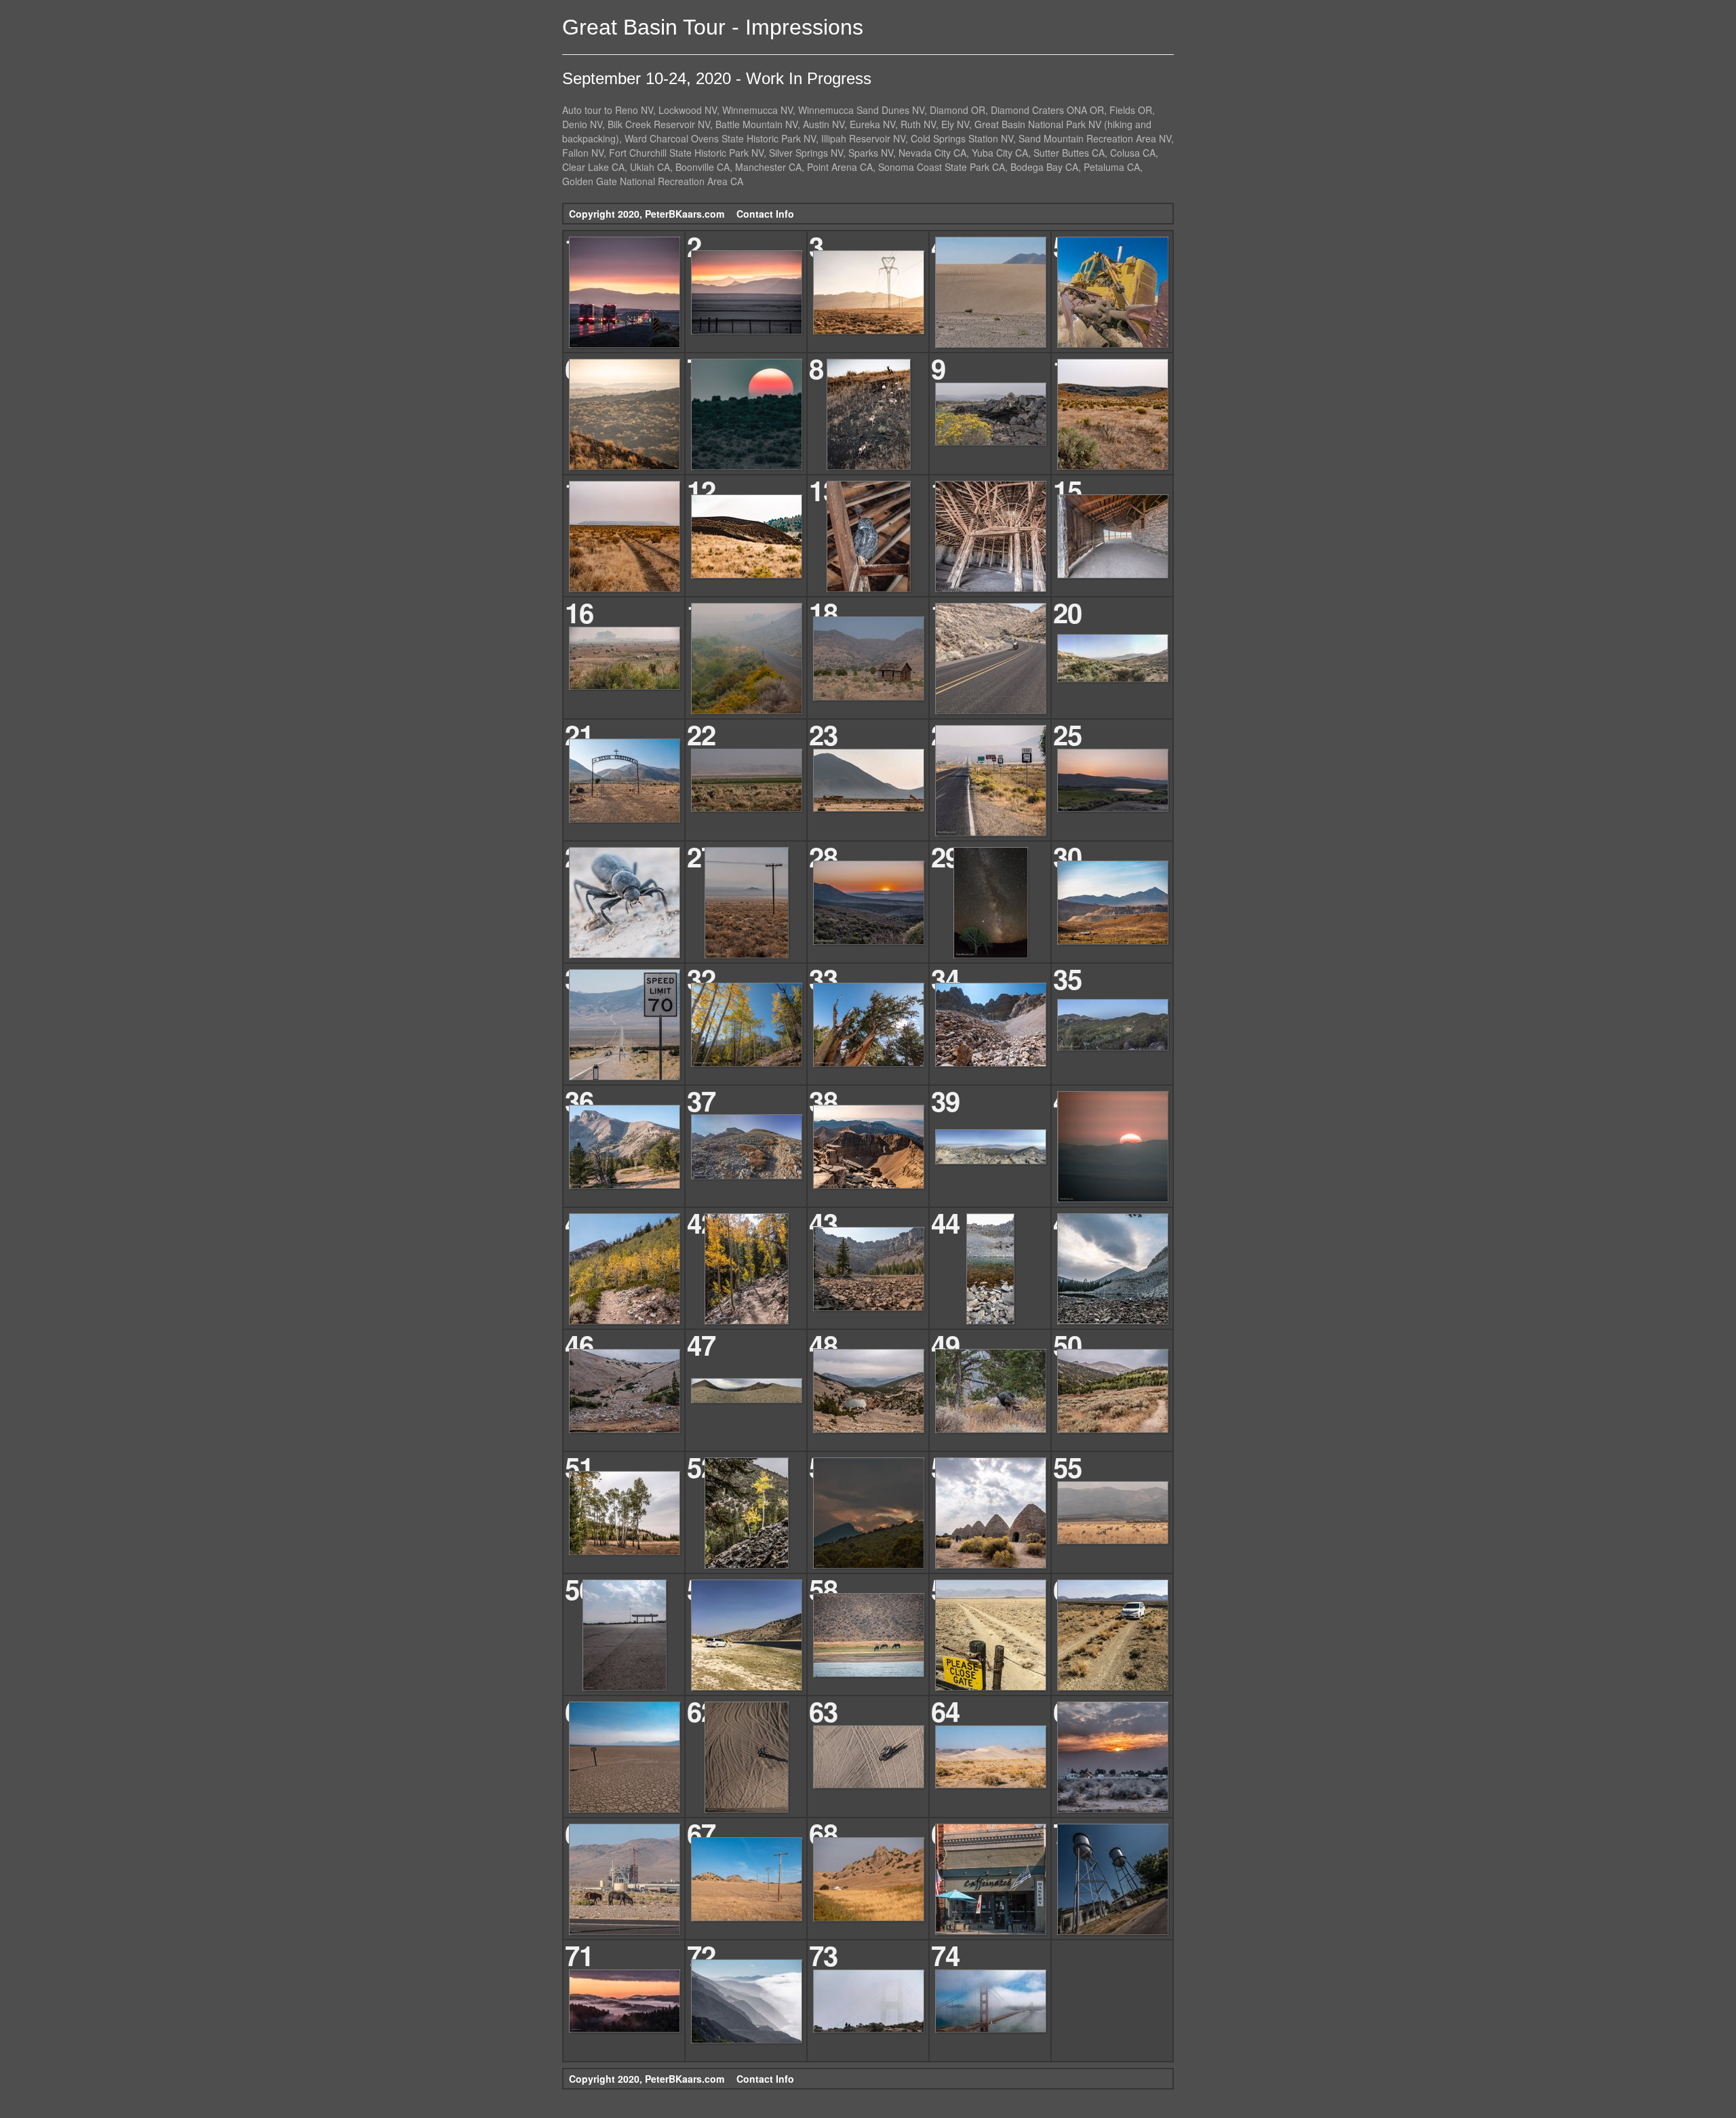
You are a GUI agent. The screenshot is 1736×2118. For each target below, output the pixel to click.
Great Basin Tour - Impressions (713, 27)
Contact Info (765, 214)
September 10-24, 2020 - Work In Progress (717, 78)
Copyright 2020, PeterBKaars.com (647, 214)
